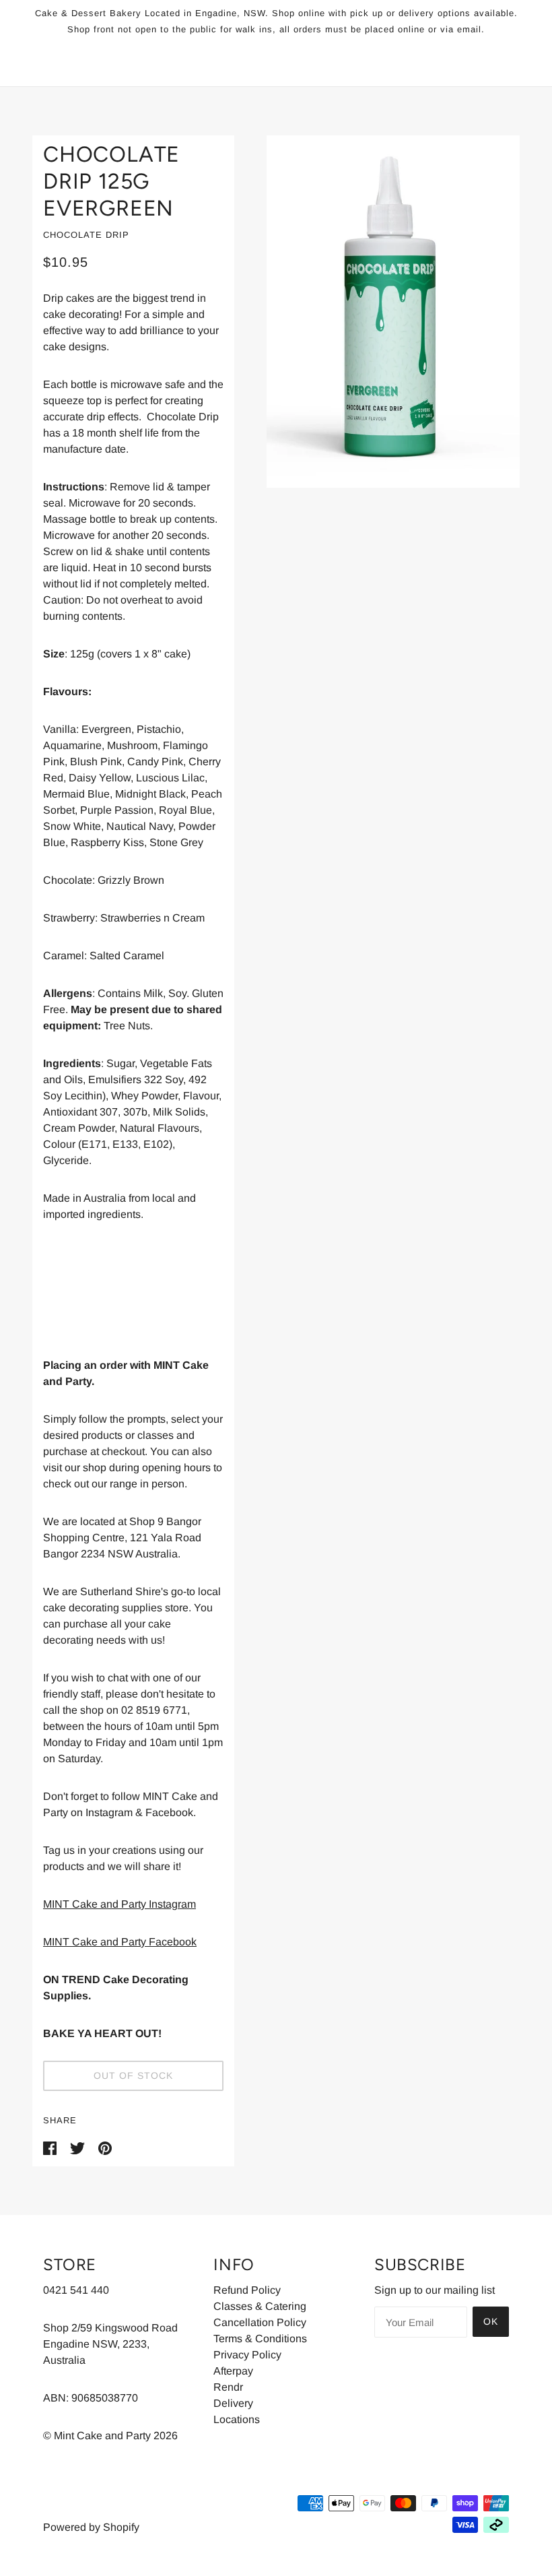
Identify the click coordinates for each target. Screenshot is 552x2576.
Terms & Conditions (260, 2339)
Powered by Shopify (91, 2527)
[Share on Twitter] (79, 2147)
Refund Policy (247, 2290)
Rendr (228, 2387)
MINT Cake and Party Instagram (119, 1904)
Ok (491, 2321)
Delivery (233, 2403)
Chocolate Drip (86, 235)
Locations (237, 2419)
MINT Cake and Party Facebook (120, 1942)
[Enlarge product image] (393, 312)
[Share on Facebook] (51, 2147)
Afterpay (233, 2371)
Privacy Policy (247, 2355)
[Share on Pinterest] (105, 2147)
